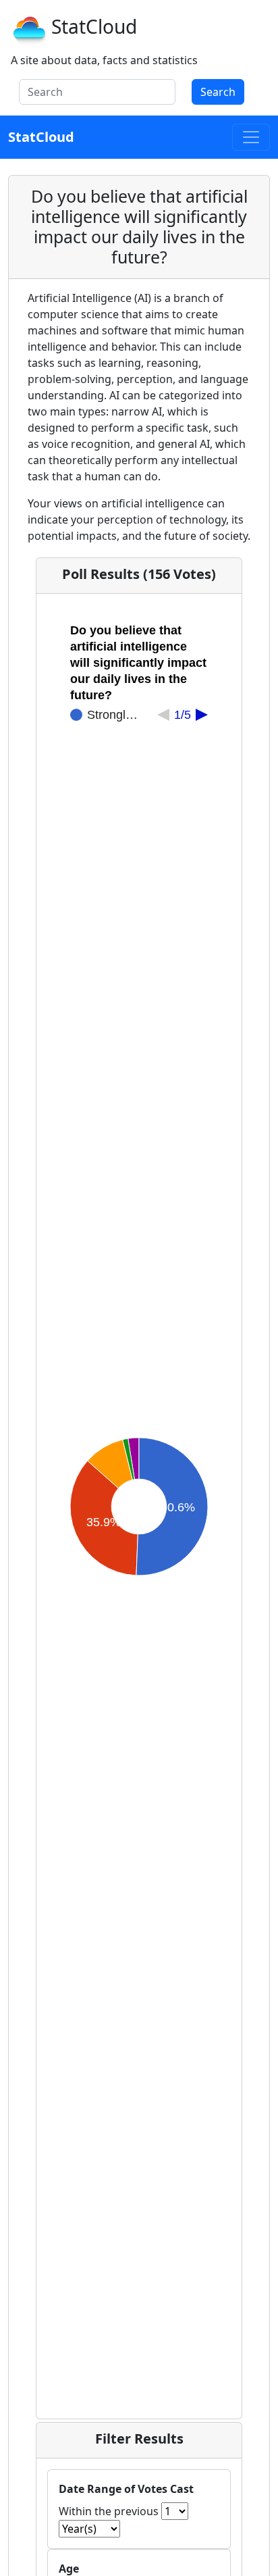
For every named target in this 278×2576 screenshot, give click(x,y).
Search (218, 92)
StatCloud (94, 26)
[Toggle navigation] (251, 137)
